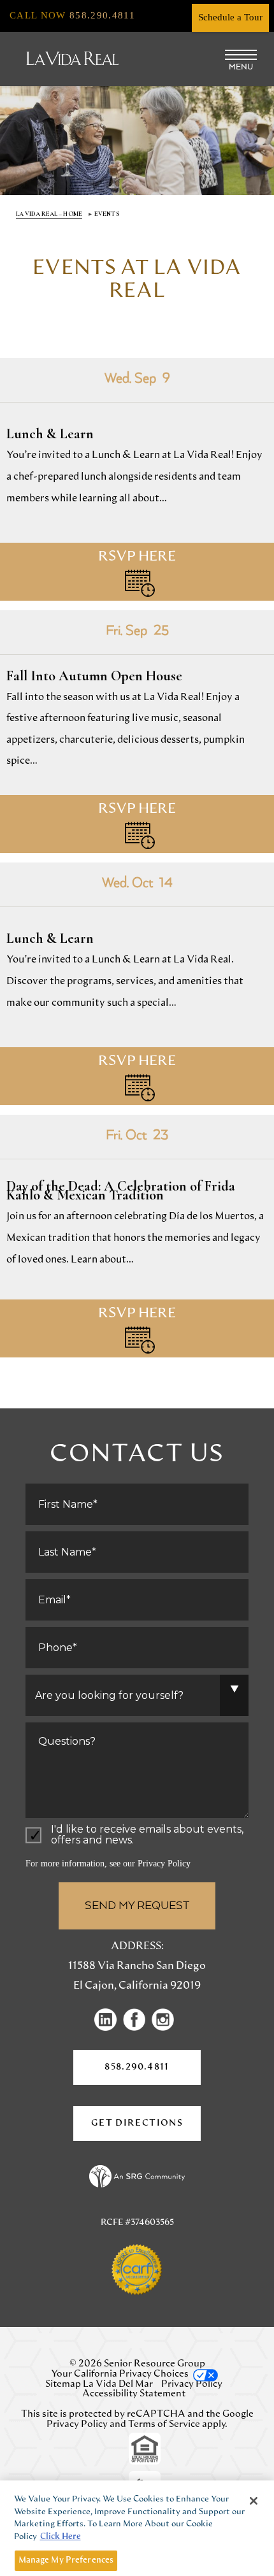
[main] (137, 802)
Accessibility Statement (134, 2394)
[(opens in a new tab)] (109, 2019)
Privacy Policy (164, 1864)
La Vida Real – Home (49, 214)
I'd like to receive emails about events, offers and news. (147, 1835)
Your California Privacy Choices (120, 2374)
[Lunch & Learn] (137, 479)
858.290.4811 (137, 2067)
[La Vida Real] (73, 59)
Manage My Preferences (66, 2560)
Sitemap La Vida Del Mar (99, 2384)
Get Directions (146, 2130)
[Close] (254, 2501)
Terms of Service (164, 2424)
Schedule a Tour (230, 17)
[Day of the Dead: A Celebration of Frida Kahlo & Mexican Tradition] (137, 1236)
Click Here (61, 2537)
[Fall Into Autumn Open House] (137, 732)
